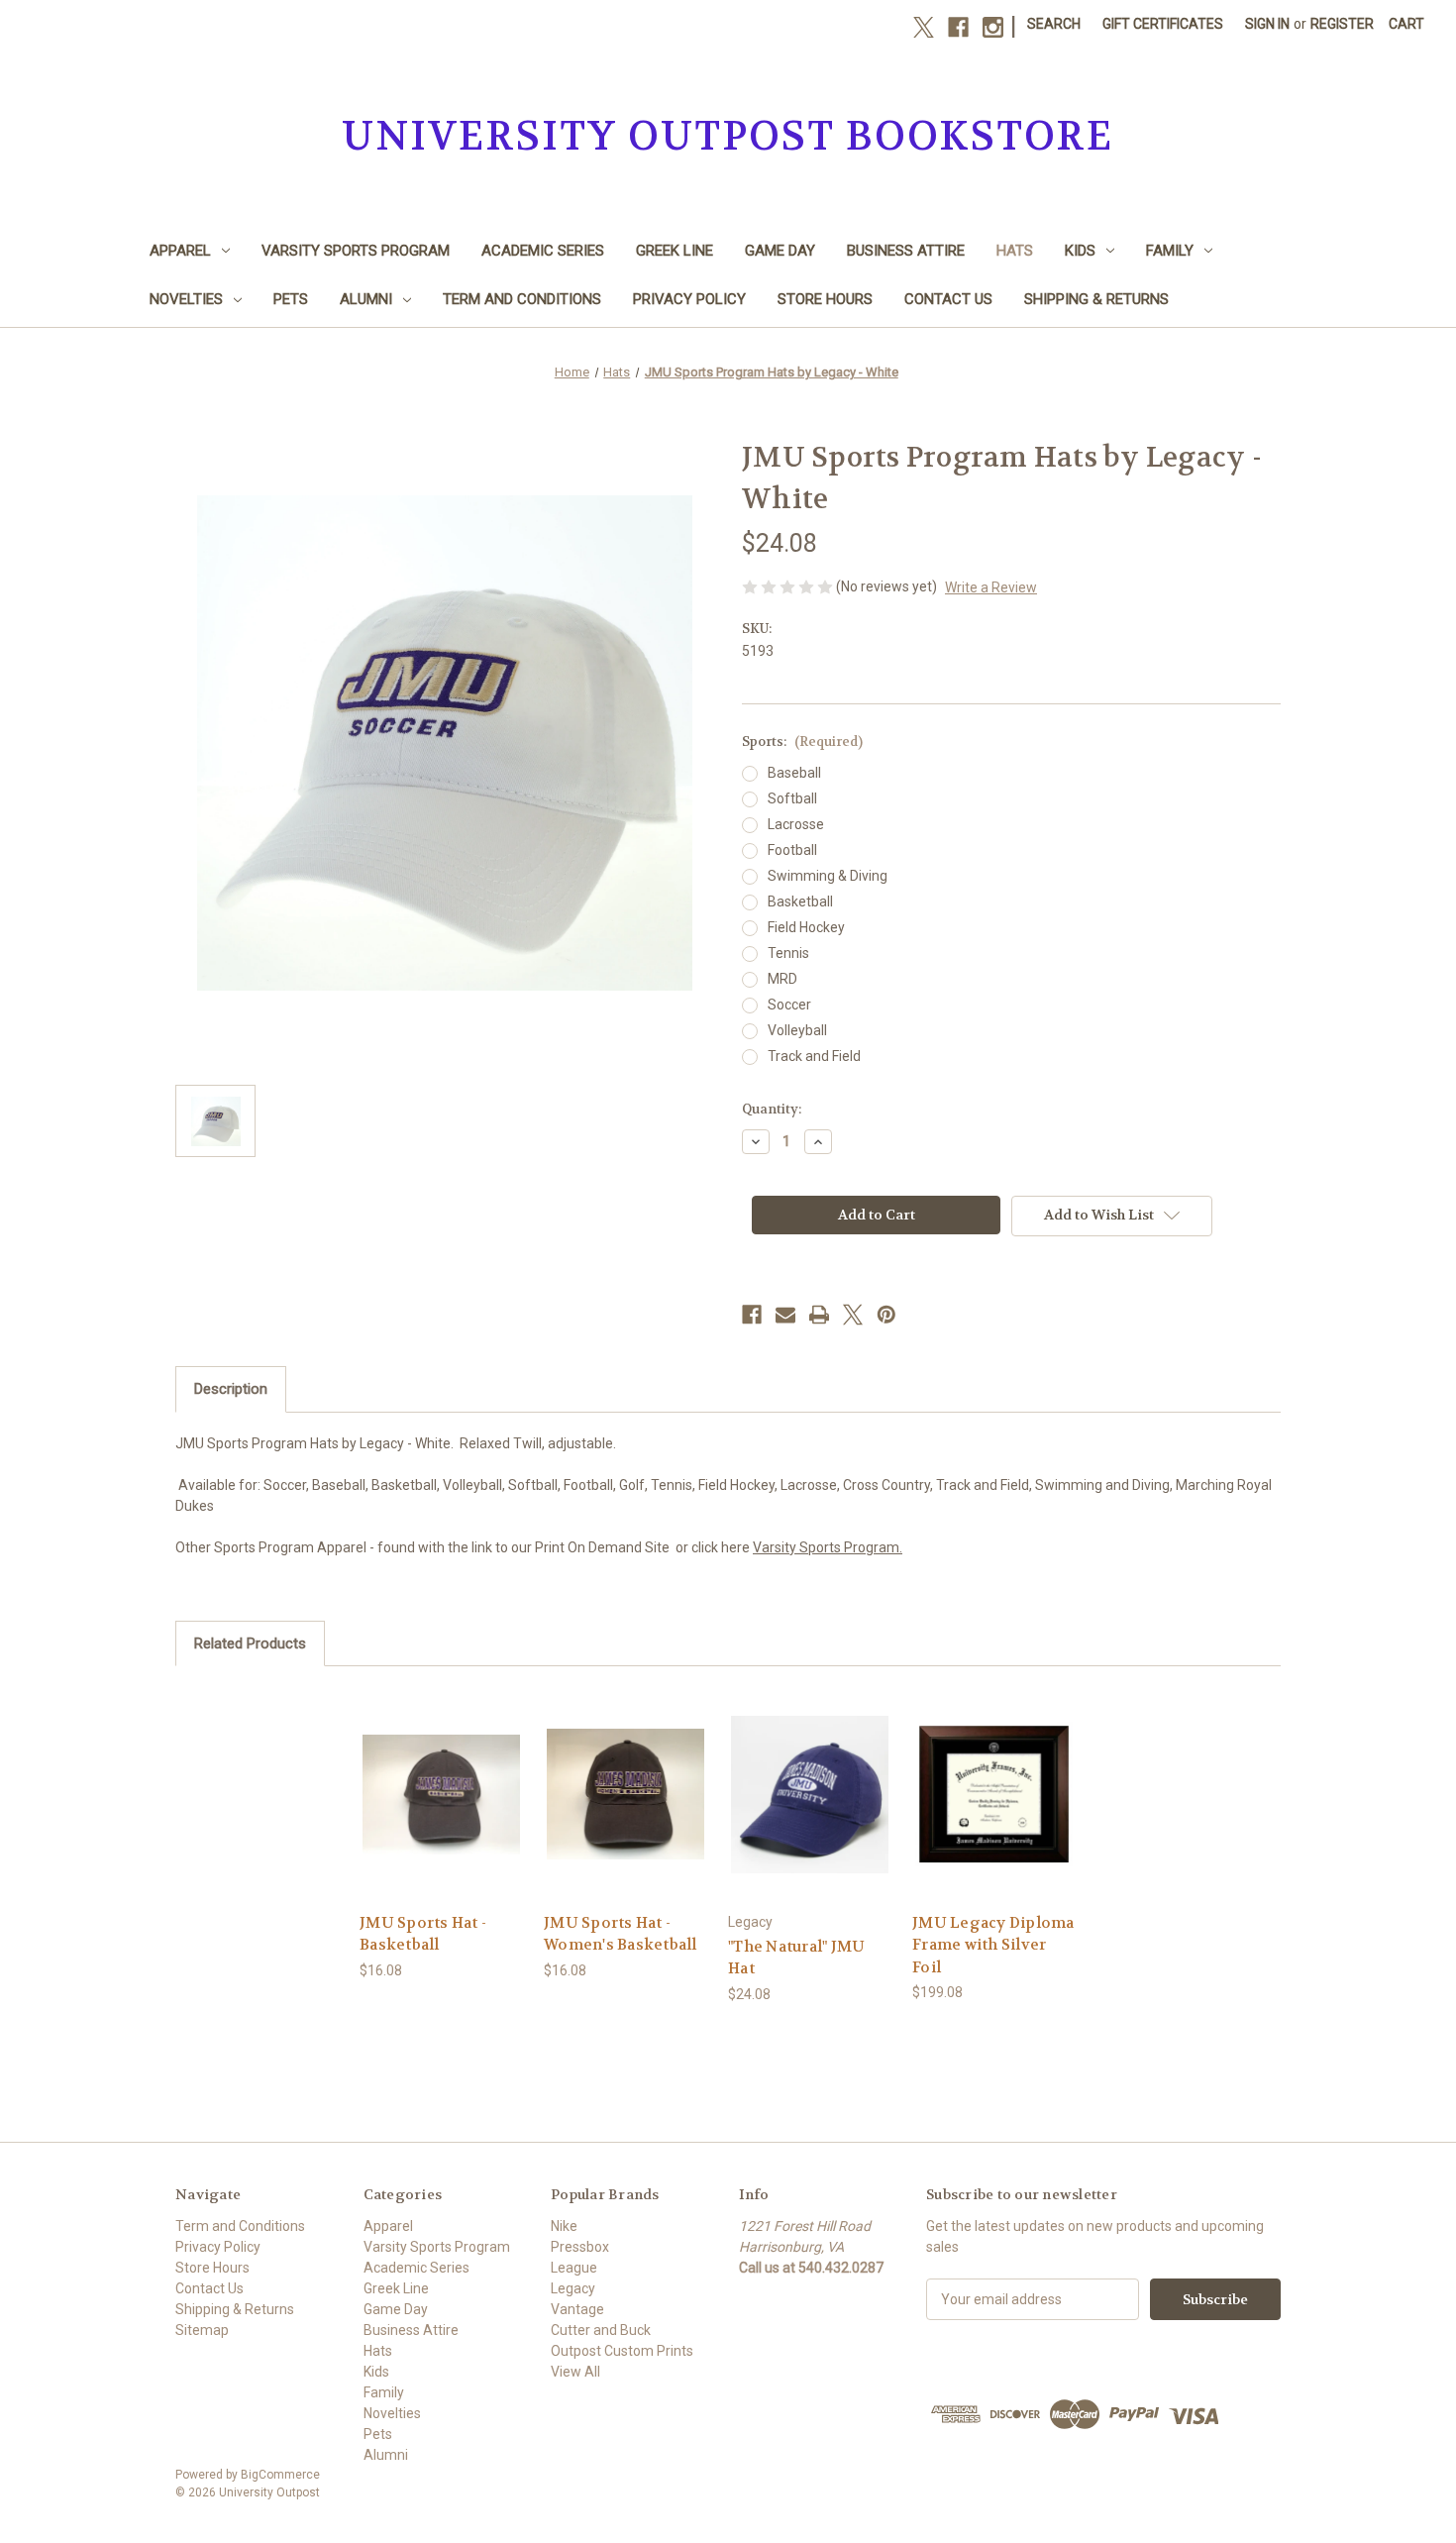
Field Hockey (806, 927)
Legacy (573, 2288)
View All (575, 2372)
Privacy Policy (689, 299)
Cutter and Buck (601, 2330)
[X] (924, 27)
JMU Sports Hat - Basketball (423, 1934)
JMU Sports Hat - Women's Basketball (621, 1934)
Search (1054, 24)
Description (231, 1389)
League (574, 2268)
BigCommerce (280, 2475)
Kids (1080, 251)
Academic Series (543, 251)
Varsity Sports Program (356, 251)
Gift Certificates (1163, 24)
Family (1170, 251)
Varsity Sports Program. (828, 1547)
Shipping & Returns (1096, 299)
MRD (782, 979)
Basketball (800, 901)
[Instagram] (993, 27)
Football (792, 850)
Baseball (794, 773)
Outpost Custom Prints (622, 2351)
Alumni (366, 299)
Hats (1015, 251)
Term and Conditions (522, 299)
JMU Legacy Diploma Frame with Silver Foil (993, 1945)
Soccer (789, 1005)
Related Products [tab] (250, 1643)
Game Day (780, 251)
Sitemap (202, 2330)
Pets (291, 299)
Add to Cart (442, 1811)
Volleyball (797, 1030)
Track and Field (814, 1056)
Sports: (802, 742)
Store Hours (825, 299)
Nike (564, 2226)
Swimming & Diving (828, 876)
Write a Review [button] (991, 587)
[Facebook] (958, 27)
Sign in (1267, 24)
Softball (792, 798)
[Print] (819, 1315)
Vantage (577, 2309)
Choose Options (810, 1811)
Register (1342, 24)
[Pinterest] (886, 1315)
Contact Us (948, 299)
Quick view (441, 1777)
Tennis (788, 953)
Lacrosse (796, 824)
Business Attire (906, 251)
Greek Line (675, 251)
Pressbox (580, 2247)
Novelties (186, 299)
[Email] (785, 1315)
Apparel (180, 251)
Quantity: (772, 1109)
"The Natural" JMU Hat (796, 1958)
